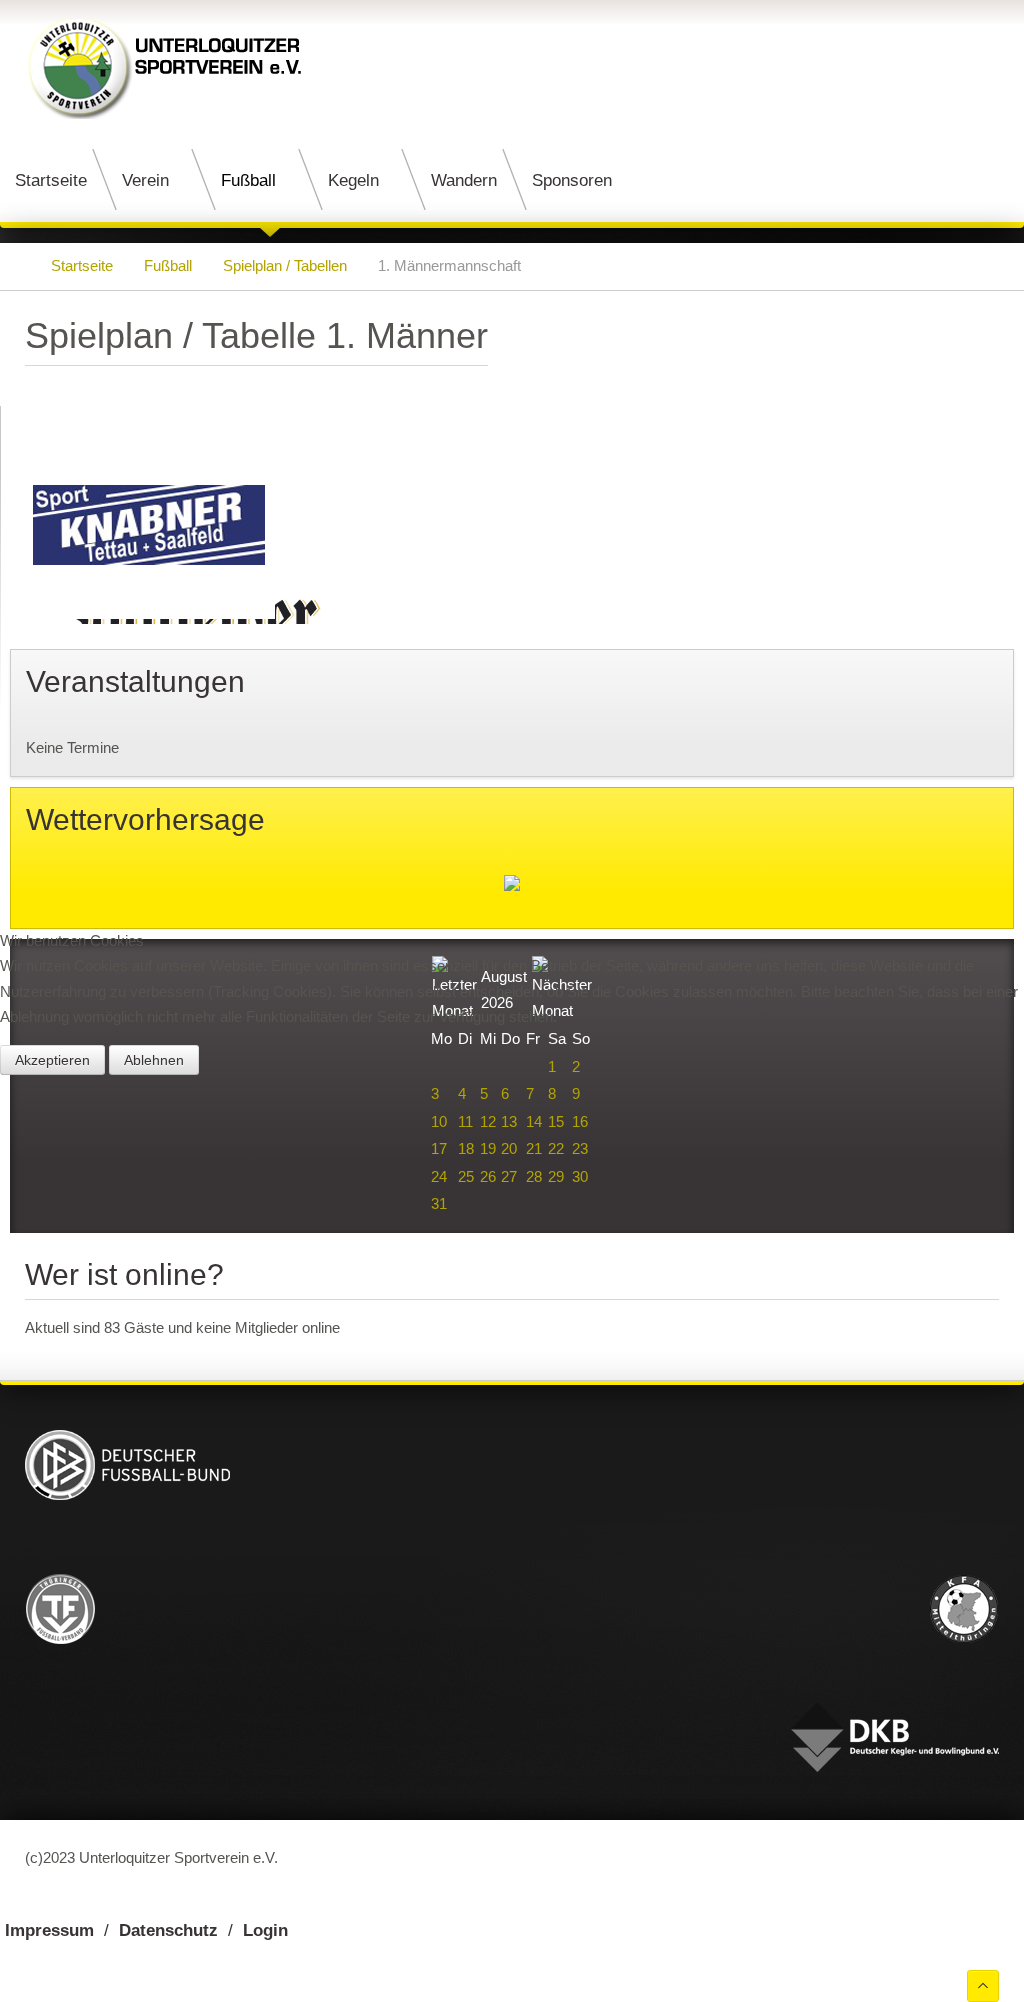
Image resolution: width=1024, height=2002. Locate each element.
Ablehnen (154, 1060)
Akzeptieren (52, 1060)
